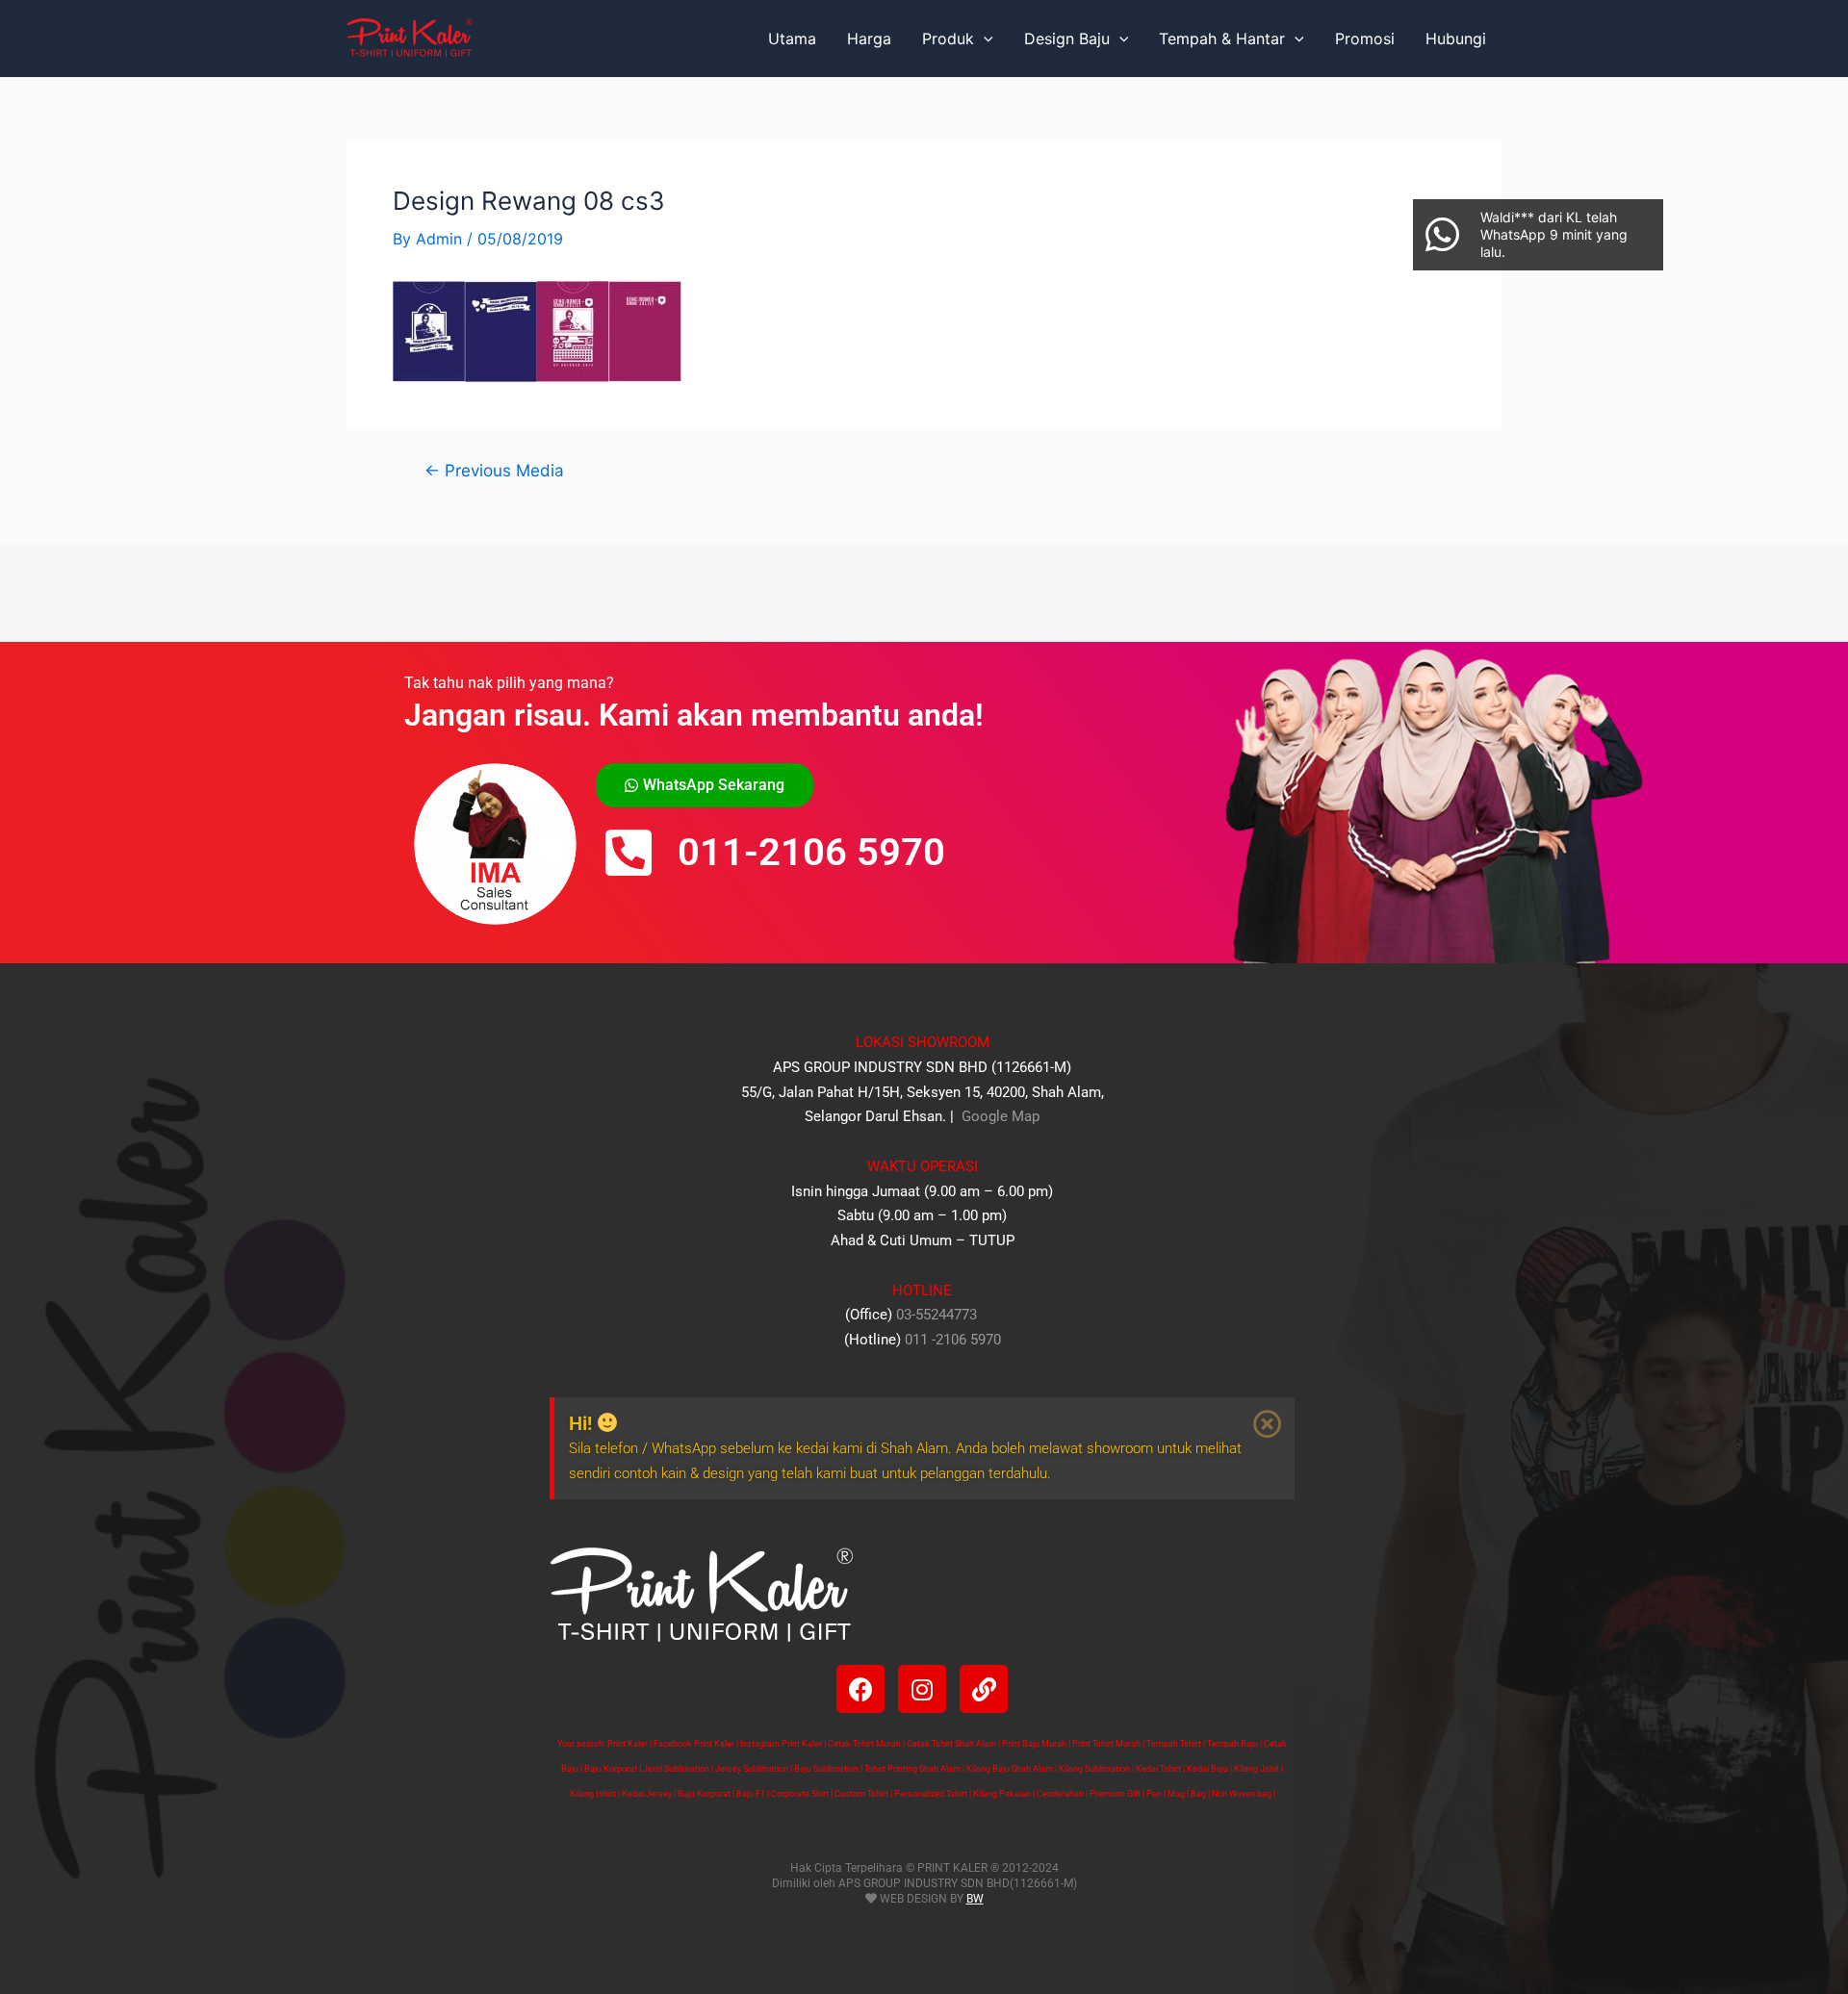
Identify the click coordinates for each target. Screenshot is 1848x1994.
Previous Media (494, 470)
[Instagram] (922, 1689)
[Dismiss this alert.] (1268, 1424)
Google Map (999, 1116)
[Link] (984, 1689)
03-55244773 (937, 1315)
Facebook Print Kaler (694, 1744)
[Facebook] (860, 1689)
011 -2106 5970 (953, 1340)
